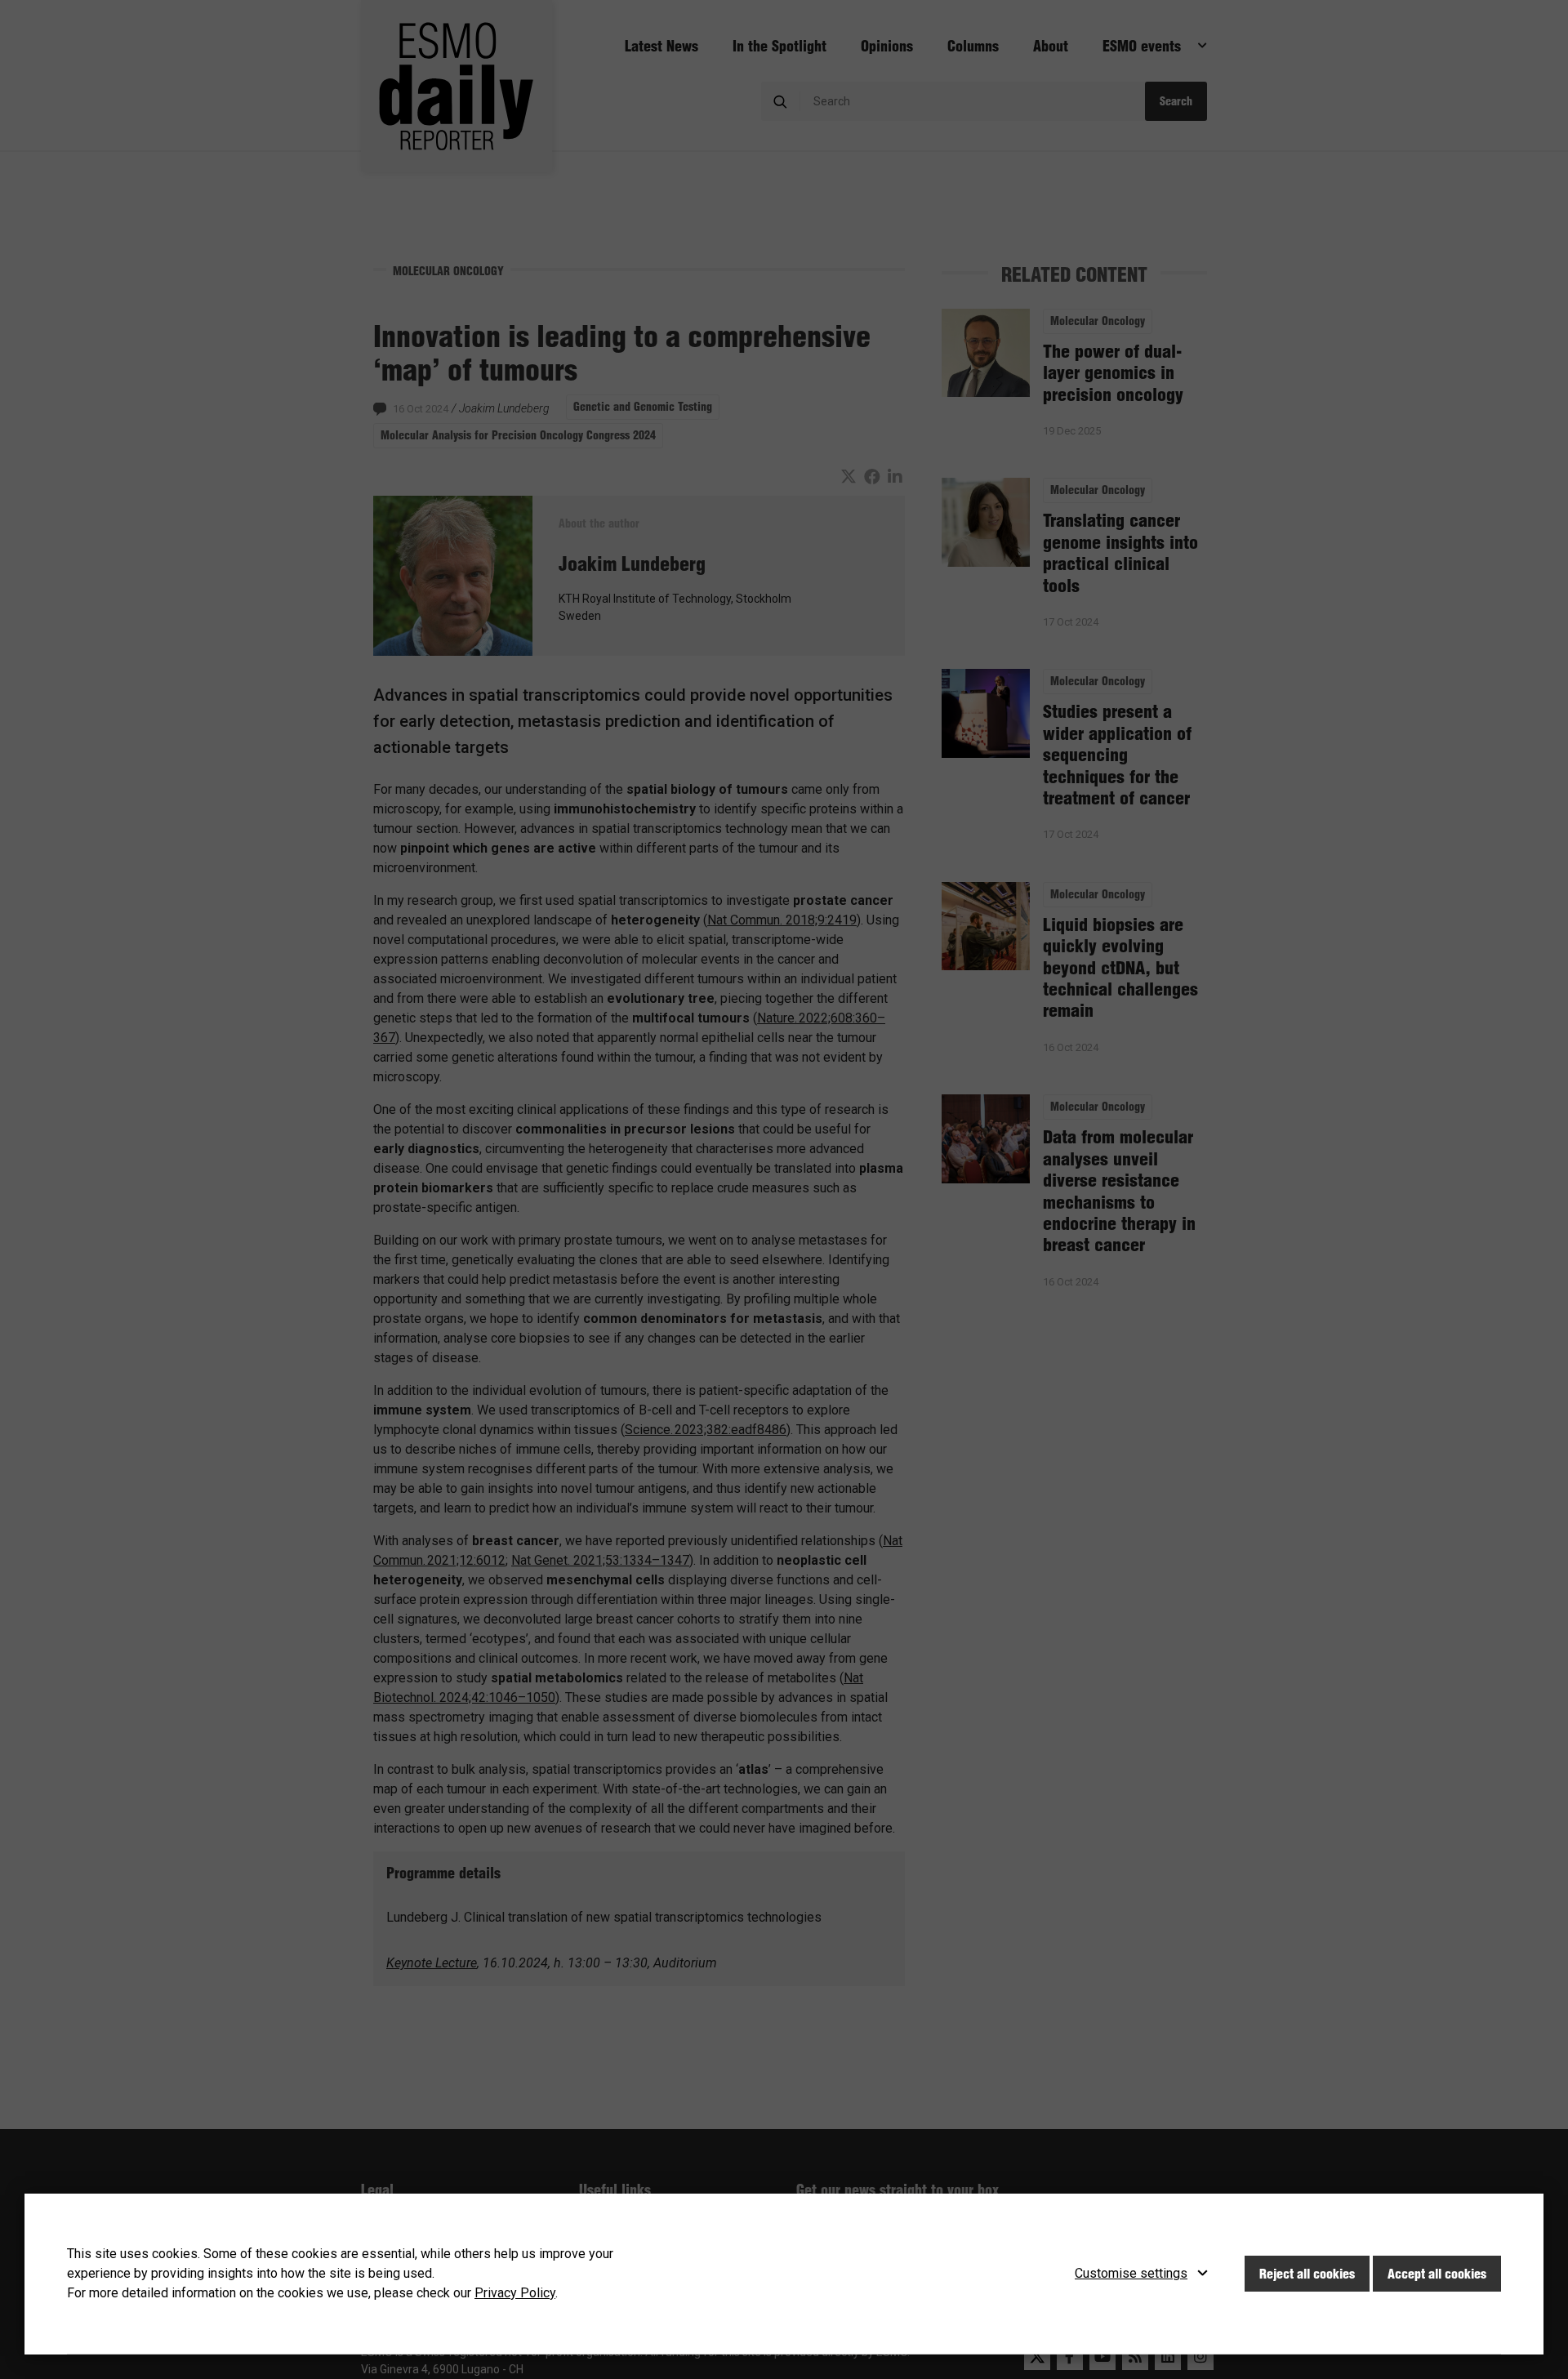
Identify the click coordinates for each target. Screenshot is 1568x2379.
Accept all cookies (1437, 2274)
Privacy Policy (515, 2293)
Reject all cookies (1307, 2274)
